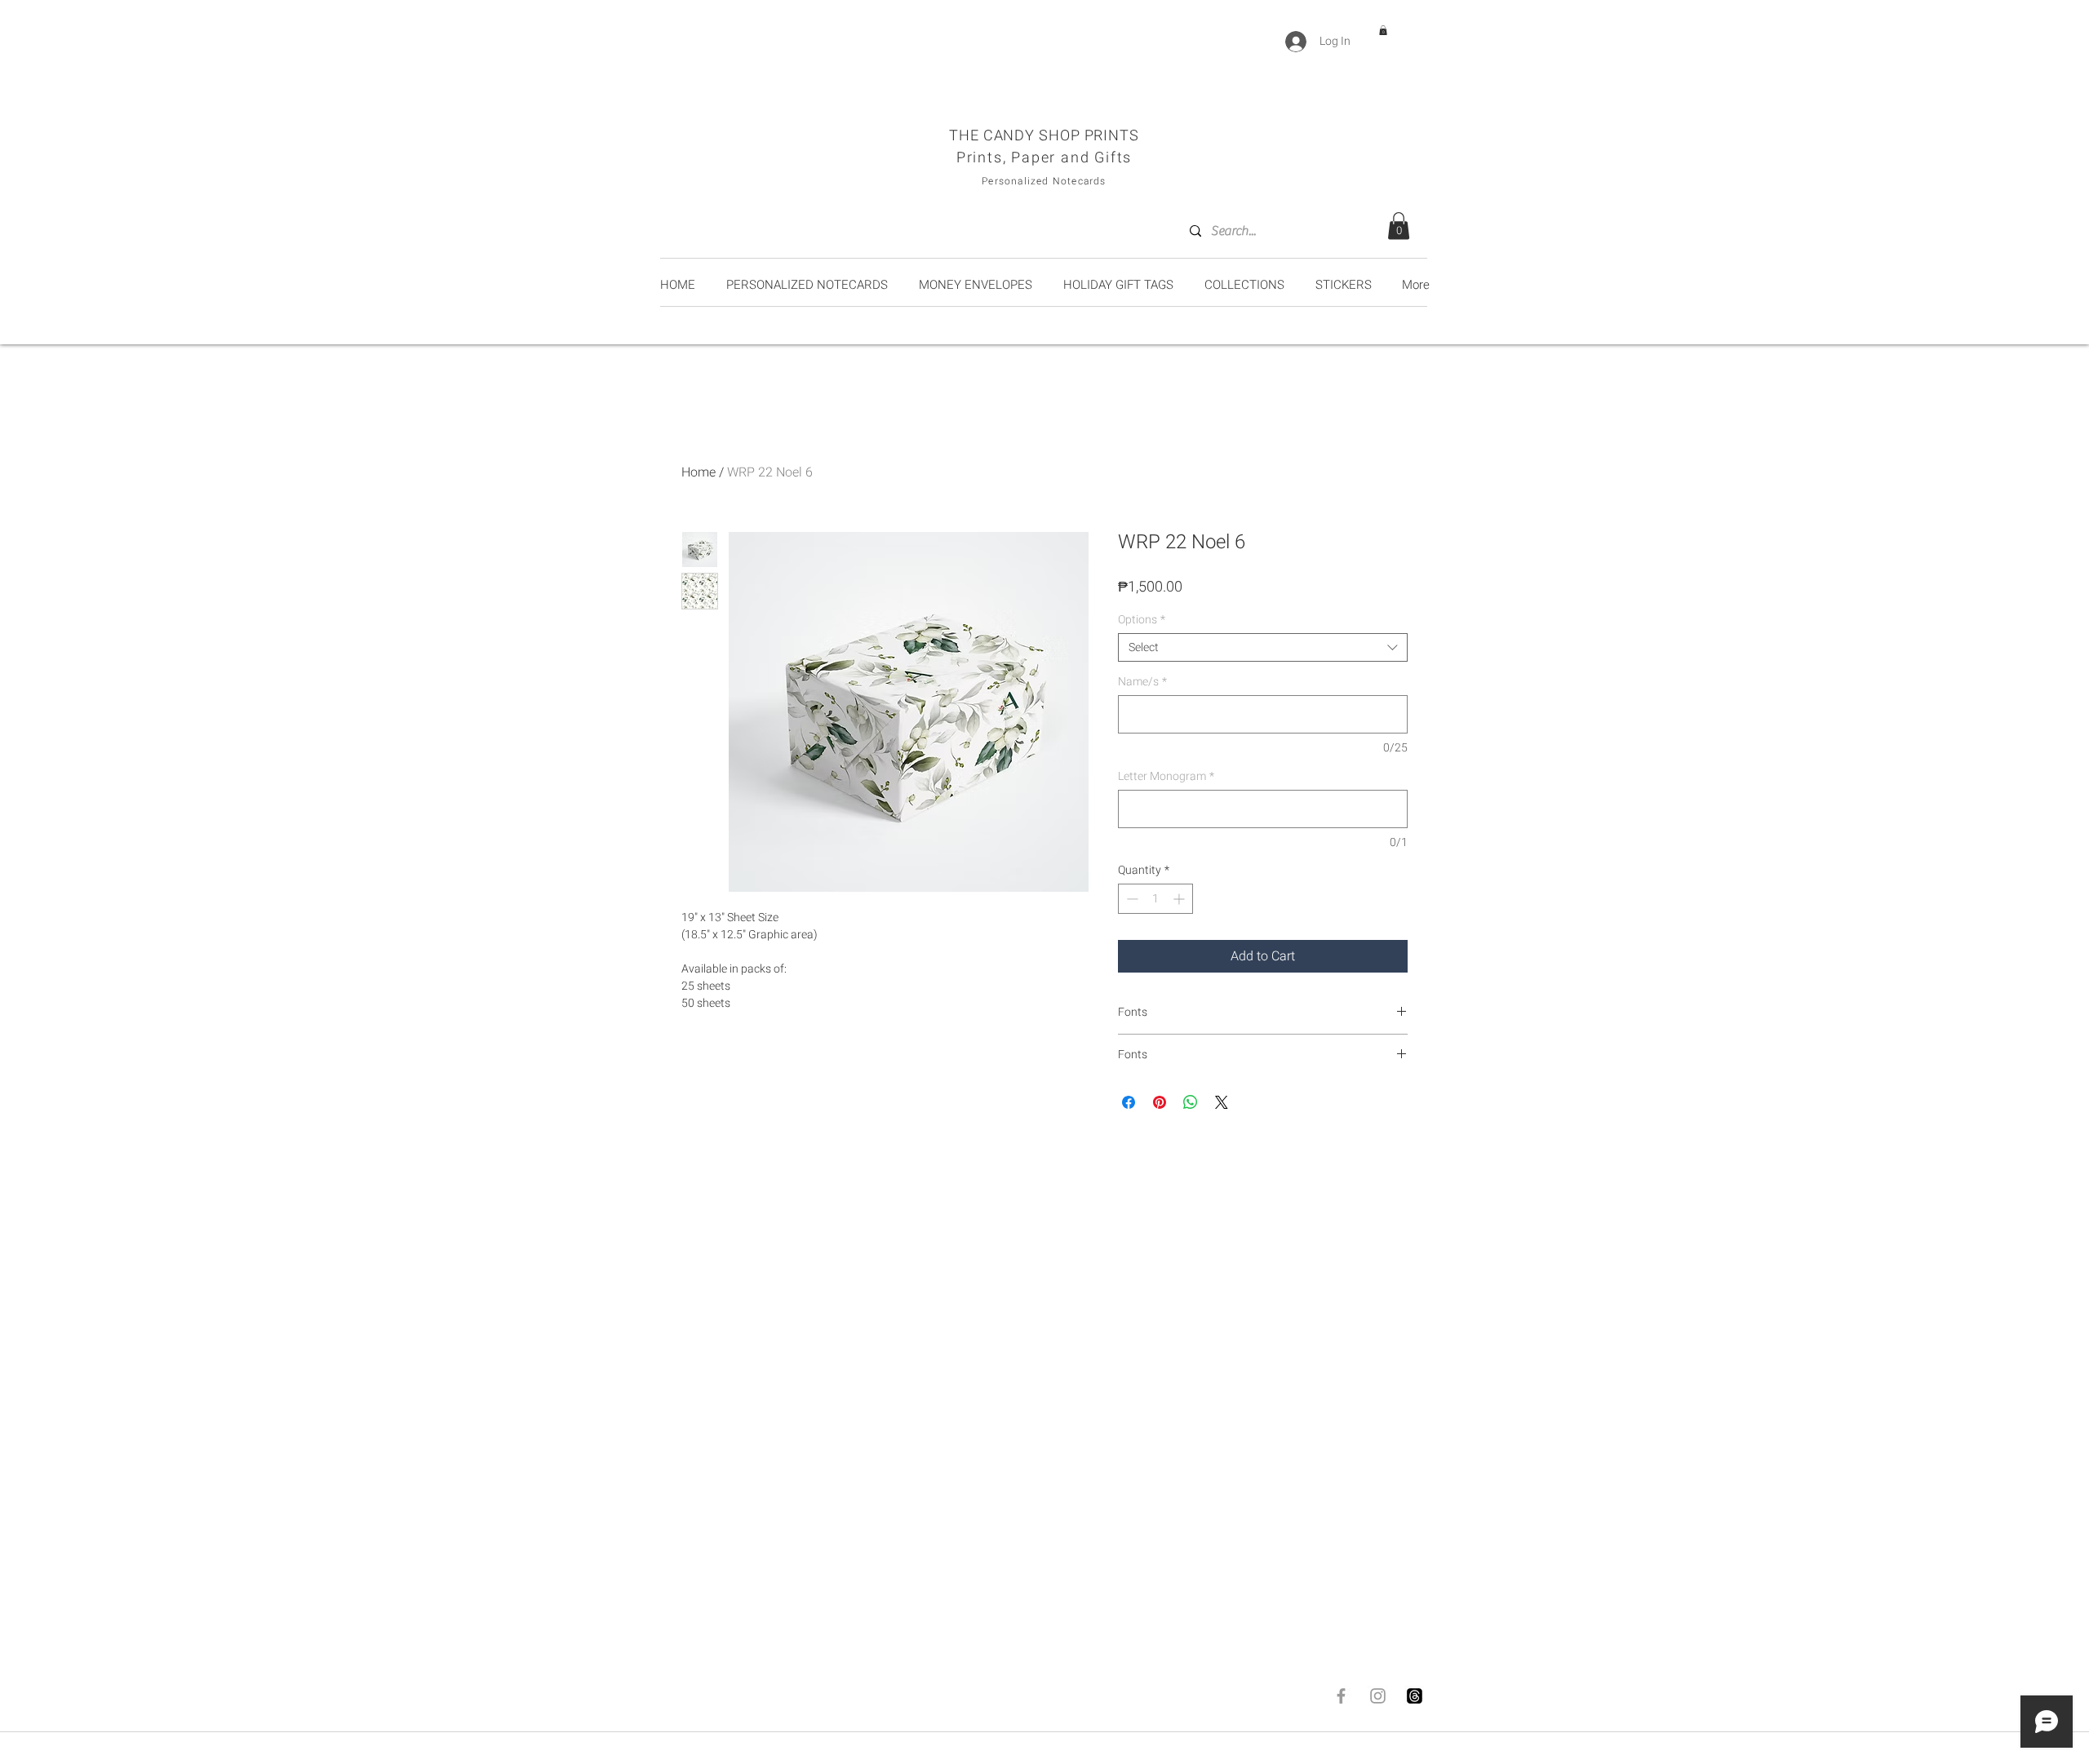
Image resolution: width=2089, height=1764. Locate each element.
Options (1142, 620)
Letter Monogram (1166, 776)
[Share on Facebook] (1129, 1102)
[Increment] (1180, 899)
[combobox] (1263, 647)
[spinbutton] (1155, 899)
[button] (1383, 30)
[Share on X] (1222, 1102)
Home (699, 472)
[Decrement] (1131, 899)
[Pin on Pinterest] (1160, 1102)
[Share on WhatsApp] (1191, 1102)
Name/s (1142, 682)
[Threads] (1415, 1696)
